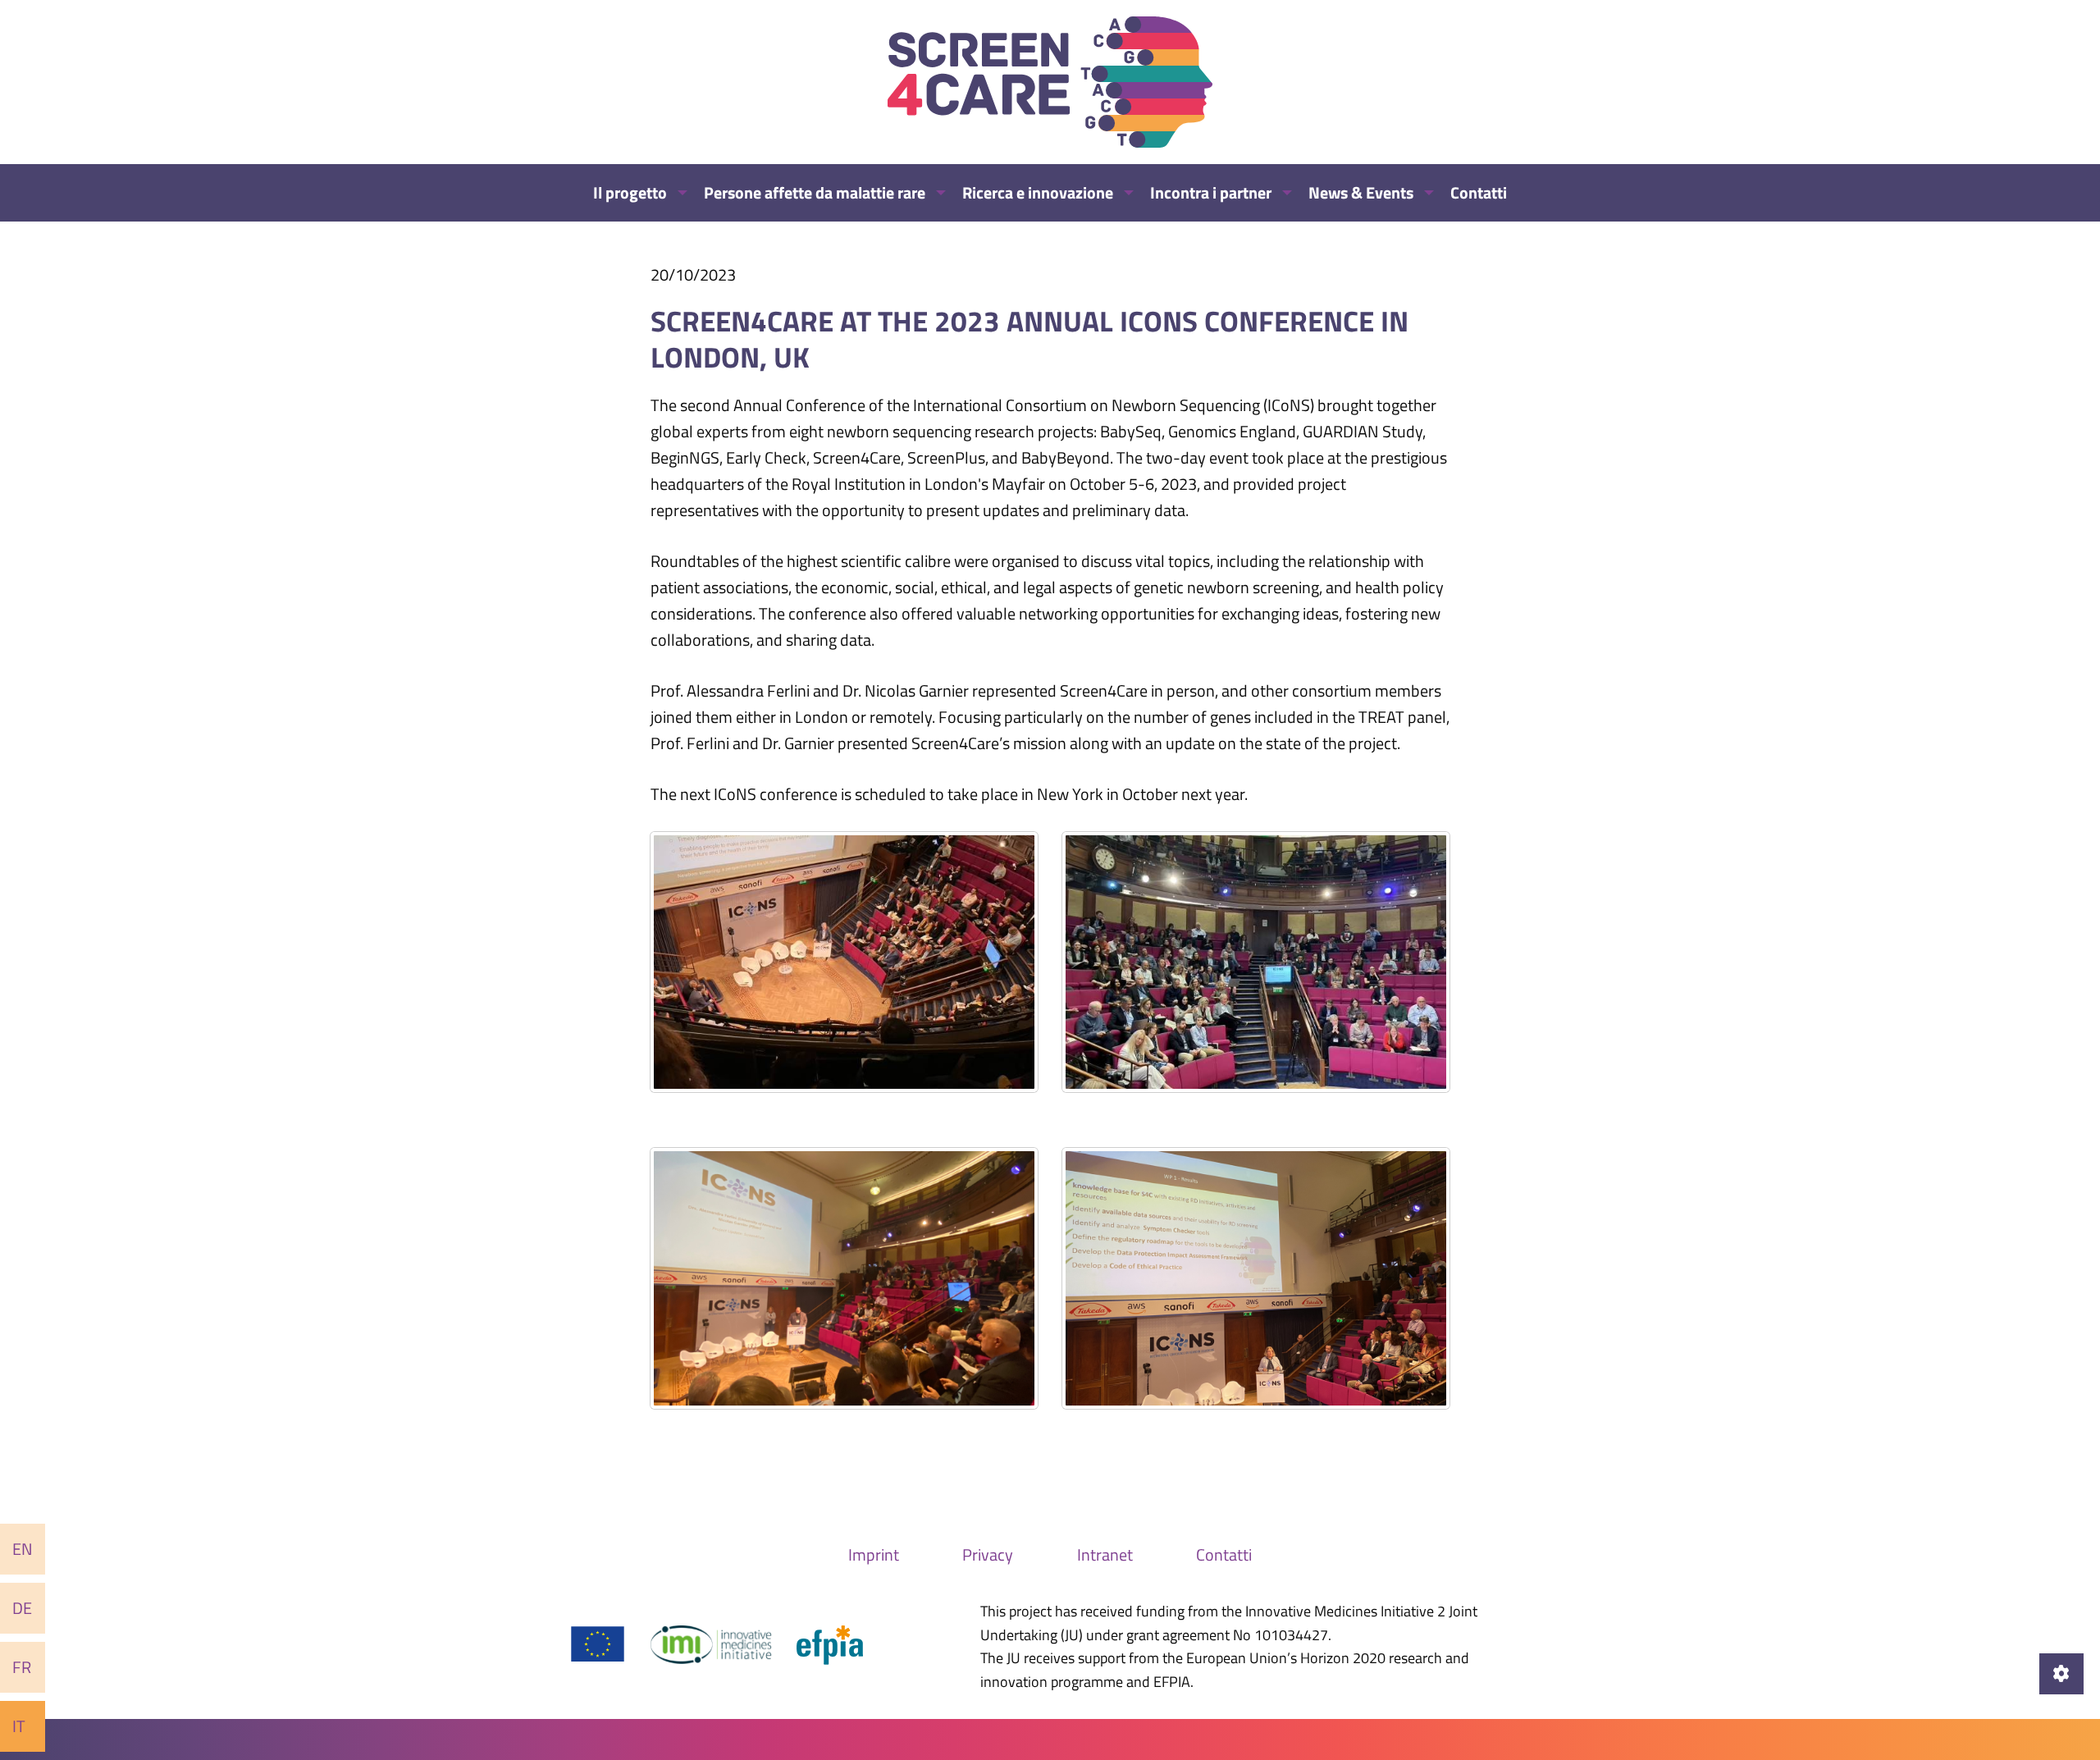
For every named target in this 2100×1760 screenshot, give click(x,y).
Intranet (1105, 1554)
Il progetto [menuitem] (630, 192)
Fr (22, 1667)
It (19, 1726)
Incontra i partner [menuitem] (1211, 192)
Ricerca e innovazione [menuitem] (1038, 192)
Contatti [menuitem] (1479, 192)
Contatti (1224, 1554)
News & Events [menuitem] (1361, 192)
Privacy (988, 1554)
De (22, 1608)
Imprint (874, 1554)
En (23, 1549)
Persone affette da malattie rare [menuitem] (815, 192)
